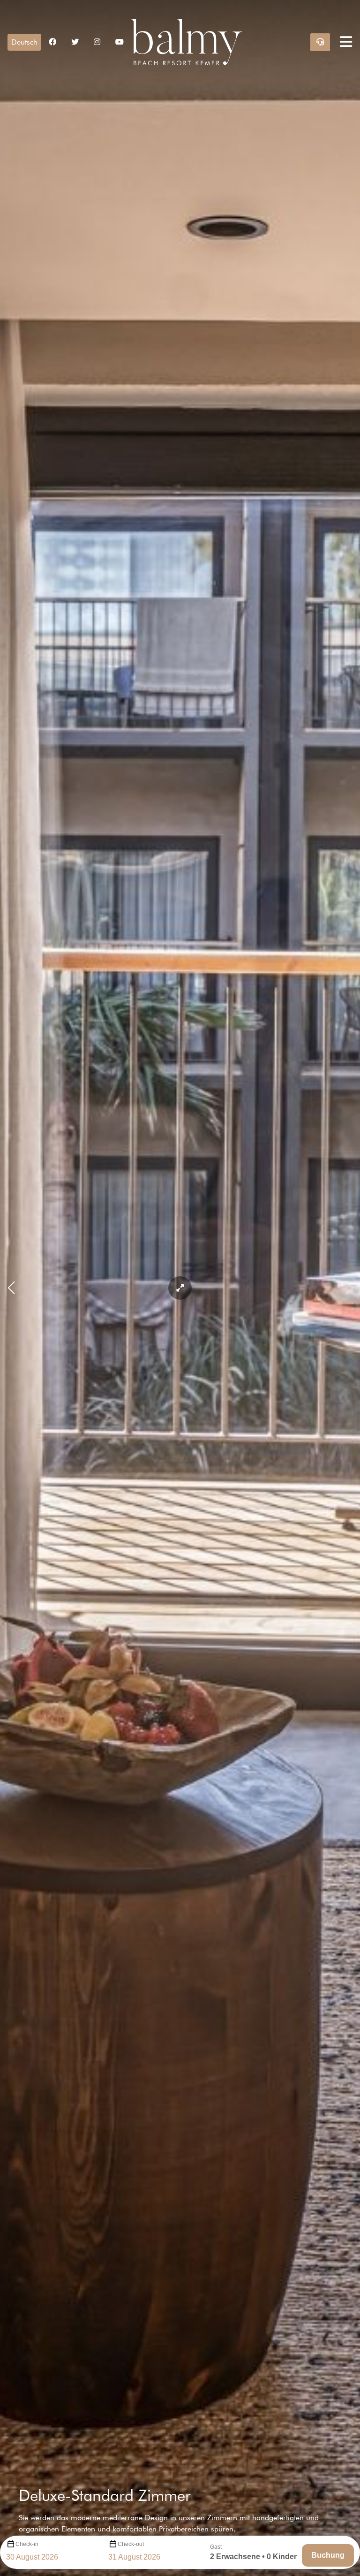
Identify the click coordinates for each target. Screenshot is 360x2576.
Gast (216, 2547)
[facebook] (52, 42)
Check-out (131, 2544)
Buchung (328, 2555)
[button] (24, 42)
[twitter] (75, 42)
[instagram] (97, 42)
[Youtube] (120, 42)
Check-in (27, 2544)
